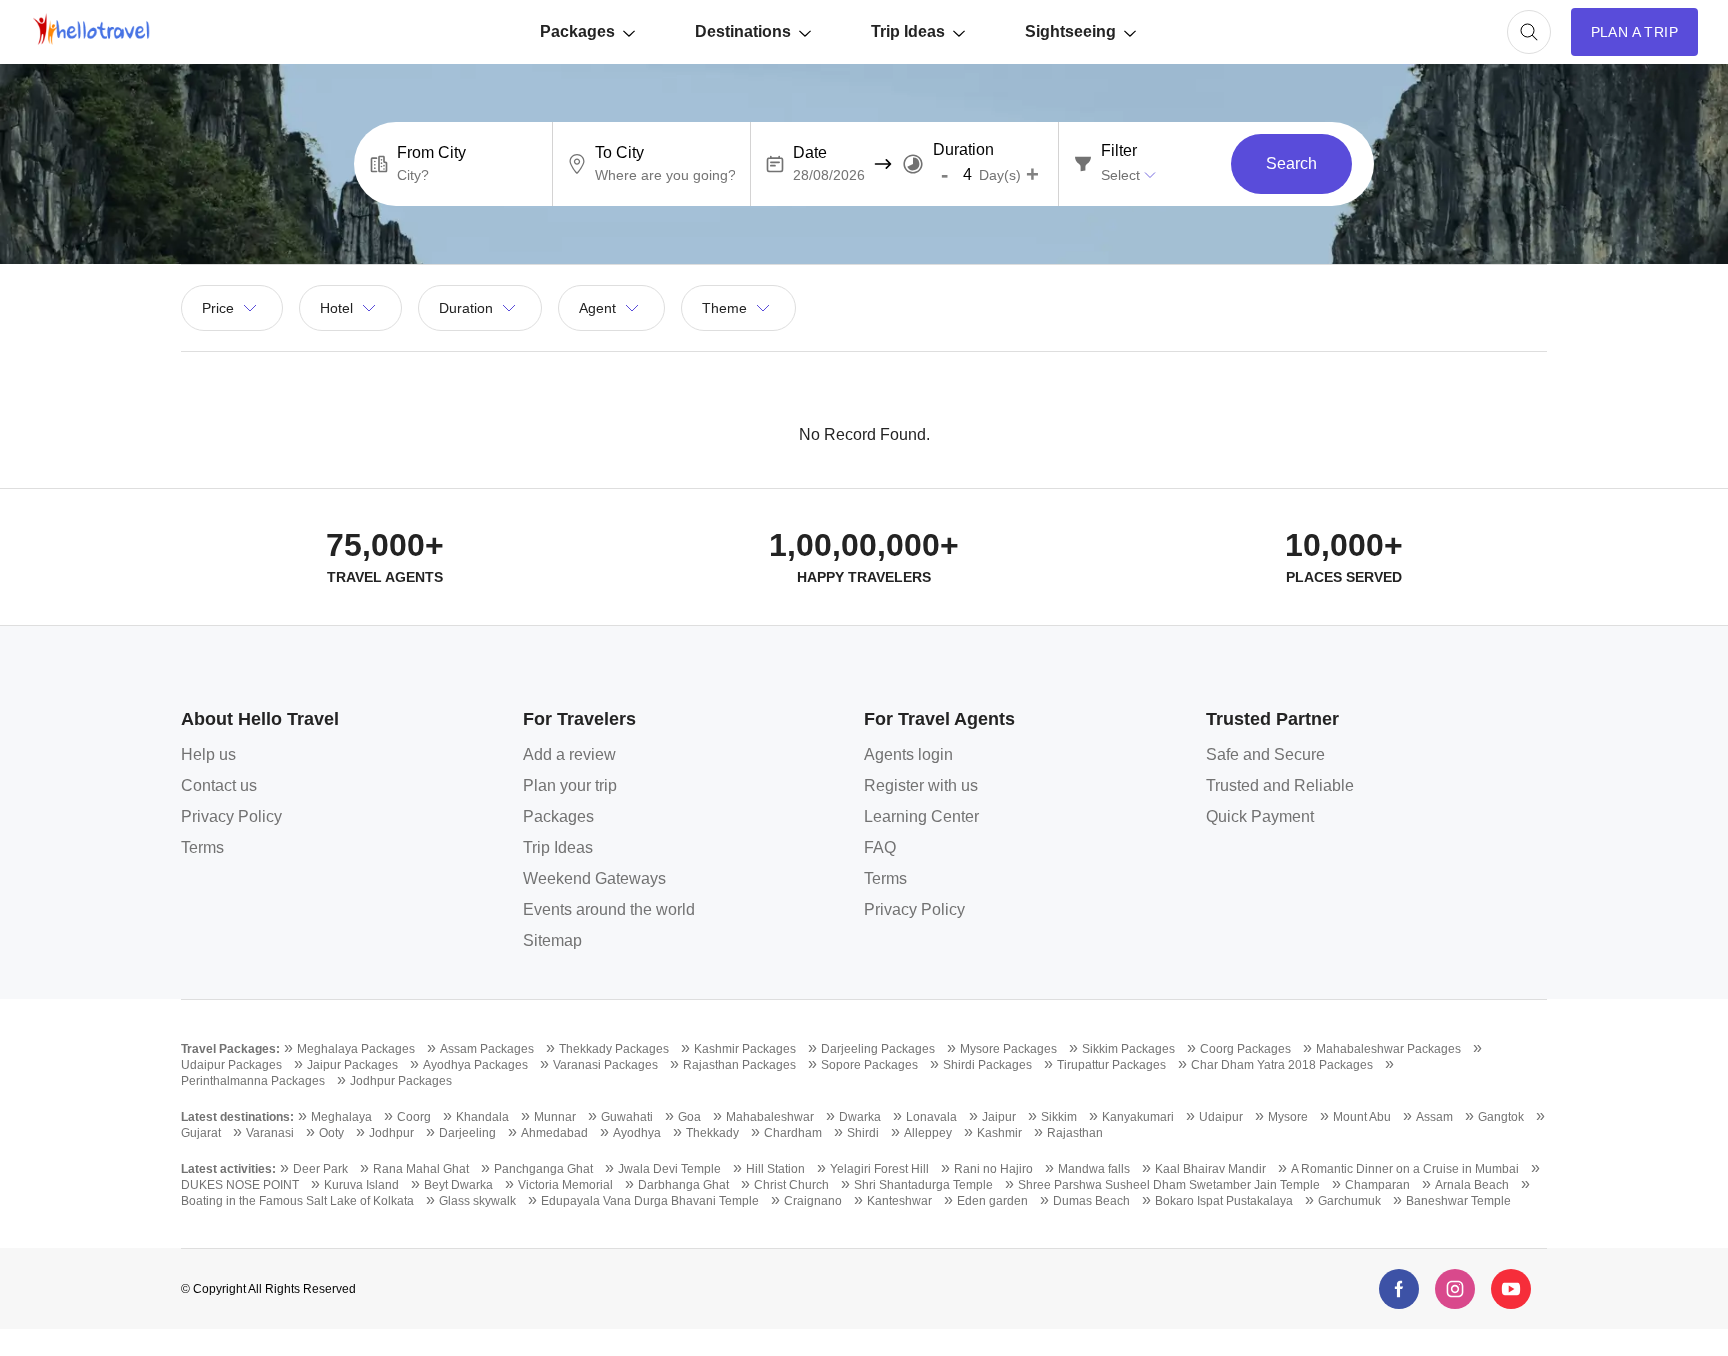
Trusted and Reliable (1280, 785)
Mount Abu (1362, 1117)
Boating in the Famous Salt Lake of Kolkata (297, 1201)
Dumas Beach (1091, 1201)
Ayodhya (637, 1133)
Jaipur (999, 1117)
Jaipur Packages (352, 1065)
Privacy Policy (231, 816)
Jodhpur (391, 1133)
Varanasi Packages (605, 1065)
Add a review (569, 754)
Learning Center (921, 816)
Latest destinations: (237, 1117)
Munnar (555, 1117)
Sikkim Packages (1128, 1049)
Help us (208, 754)
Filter (1119, 151)
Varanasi (270, 1133)
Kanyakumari (1138, 1117)
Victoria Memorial (565, 1185)
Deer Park (320, 1169)
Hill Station (775, 1169)
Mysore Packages (1008, 1049)
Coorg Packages (1245, 1049)
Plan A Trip (1634, 32)
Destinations (743, 31)
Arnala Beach (1472, 1185)
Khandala (482, 1117)
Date (810, 153)
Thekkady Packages (614, 1049)
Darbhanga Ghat (683, 1185)
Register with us (921, 785)
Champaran (1377, 1185)
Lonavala (931, 1117)
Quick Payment (1260, 816)
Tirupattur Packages (1111, 1065)
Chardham (793, 1133)
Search (1291, 163)
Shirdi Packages (987, 1065)
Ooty (331, 1133)
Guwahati (627, 1117)
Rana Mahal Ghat (421, 1169)
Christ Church (791, 1185)
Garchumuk (1349, 1201)
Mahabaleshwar (770, 1117)
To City (619, 153)
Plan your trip (570, 785)
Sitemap (552, 940)
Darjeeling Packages (878, 1049)
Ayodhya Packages (475, 1065)
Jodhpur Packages (401, 1081)
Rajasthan (1075, 1133)
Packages (577, 31)
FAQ (880, 847)
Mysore (1288, 1117)
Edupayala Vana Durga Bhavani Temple (650, 1201)
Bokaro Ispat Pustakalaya (1224, 1201)
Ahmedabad (554, 1133)
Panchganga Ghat (543, 1169)
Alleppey (928, 1133)
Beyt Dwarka (458, 1185)
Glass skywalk (477, 1201)
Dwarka (860, 1117)
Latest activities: (228, 1169)
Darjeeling (467, 1133)
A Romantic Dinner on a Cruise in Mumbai (1405, 1169)
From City (431, 153)
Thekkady (712, 1133)
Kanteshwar (899, 1201)
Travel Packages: (230, 1049)
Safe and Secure (1265, 754)
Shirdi (863, 1133)
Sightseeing (1070, 31)
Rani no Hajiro (993, 1169)
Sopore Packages (869, 1065)
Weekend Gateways (594, 878)
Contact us (219, 785)
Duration (963, 150)
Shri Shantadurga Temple (923, 1185)
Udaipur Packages (231, 1065)
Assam (1434, 1117)
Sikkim (1059, 1117)
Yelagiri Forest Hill (879, 1169)
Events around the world (609, 909)
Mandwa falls (1094, 1169)
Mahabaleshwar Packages (1388, 1049)
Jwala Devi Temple (669, 1169)
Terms (202, 847)
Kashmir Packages (745, 1049)
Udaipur (1221, 1117)
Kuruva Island (361, 1185)
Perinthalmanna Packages (253, 1081)
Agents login (908, 754)
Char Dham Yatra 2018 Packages (1282, 1065)
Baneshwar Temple (1458, 1201)
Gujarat (201, 1133)
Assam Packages (487, 1049)
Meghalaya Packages (356, 1049)
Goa (689, 1117)
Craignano (813, 1201)
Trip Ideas (908, 31)
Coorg (414, 1117)
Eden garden (992, 1201)
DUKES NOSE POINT (240, 1185)
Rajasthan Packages (739, 1065)
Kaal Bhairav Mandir (1210, 1169)
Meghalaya (341, 1117)
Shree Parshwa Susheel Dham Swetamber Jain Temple (1169, 1185)
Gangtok (1501, 1117)
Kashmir (999, 1133)
